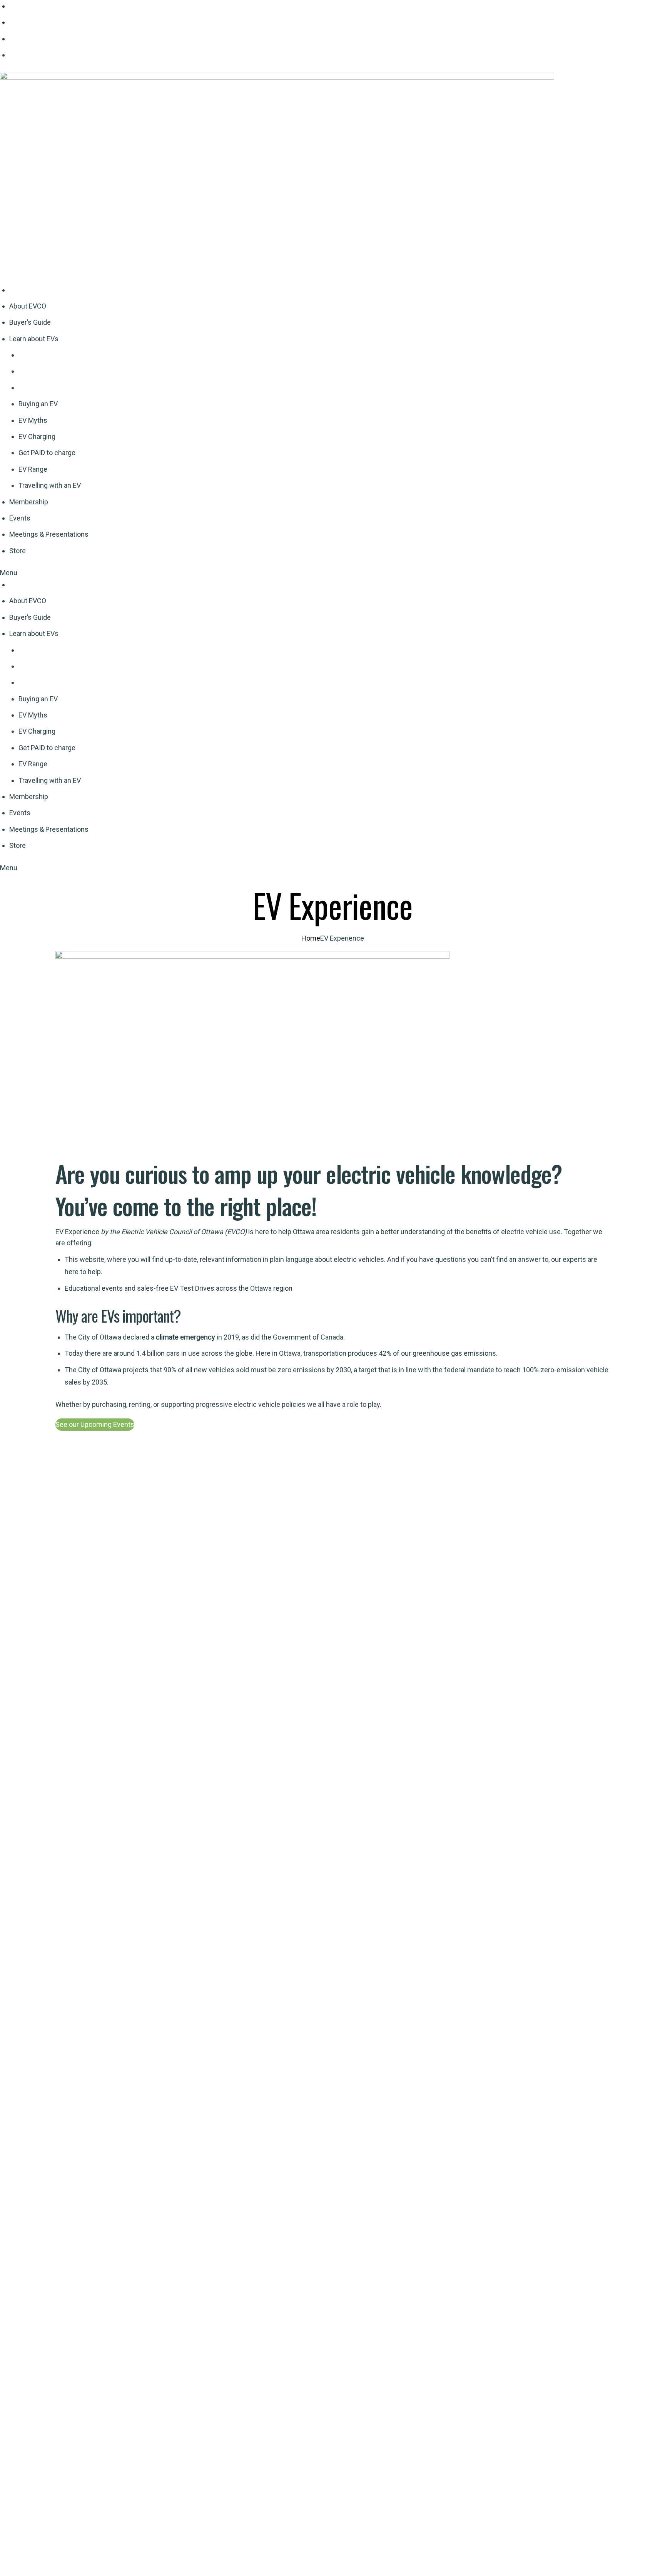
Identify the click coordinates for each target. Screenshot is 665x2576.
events (112, 1288)
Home (311, 938)
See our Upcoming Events (95, 1424)
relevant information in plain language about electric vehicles (292, 1259)
